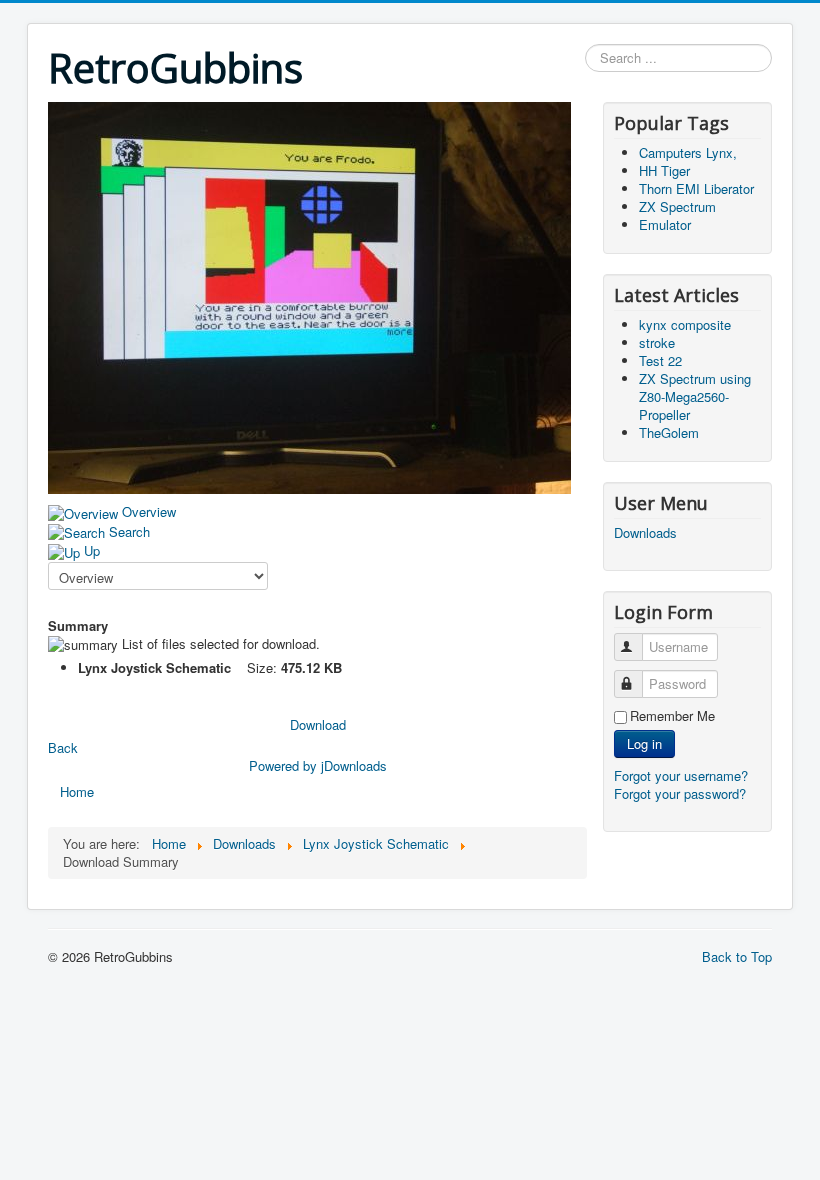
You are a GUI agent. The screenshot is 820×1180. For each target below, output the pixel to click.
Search (129, 531)
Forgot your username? (681, 775)
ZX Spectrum (677, 206)
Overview (149, 511)
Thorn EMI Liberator (696, 188)
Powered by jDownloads (318, 765)
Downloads (645, 533)
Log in (644, 743)
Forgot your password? (680, 793)
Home (77, 791)
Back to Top (737, 956)
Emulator (665, 224)
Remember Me (672, 716)
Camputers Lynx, (688, 152)
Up (92, 550)
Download (318, 724)
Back (63, 747)
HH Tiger (664, 170)
